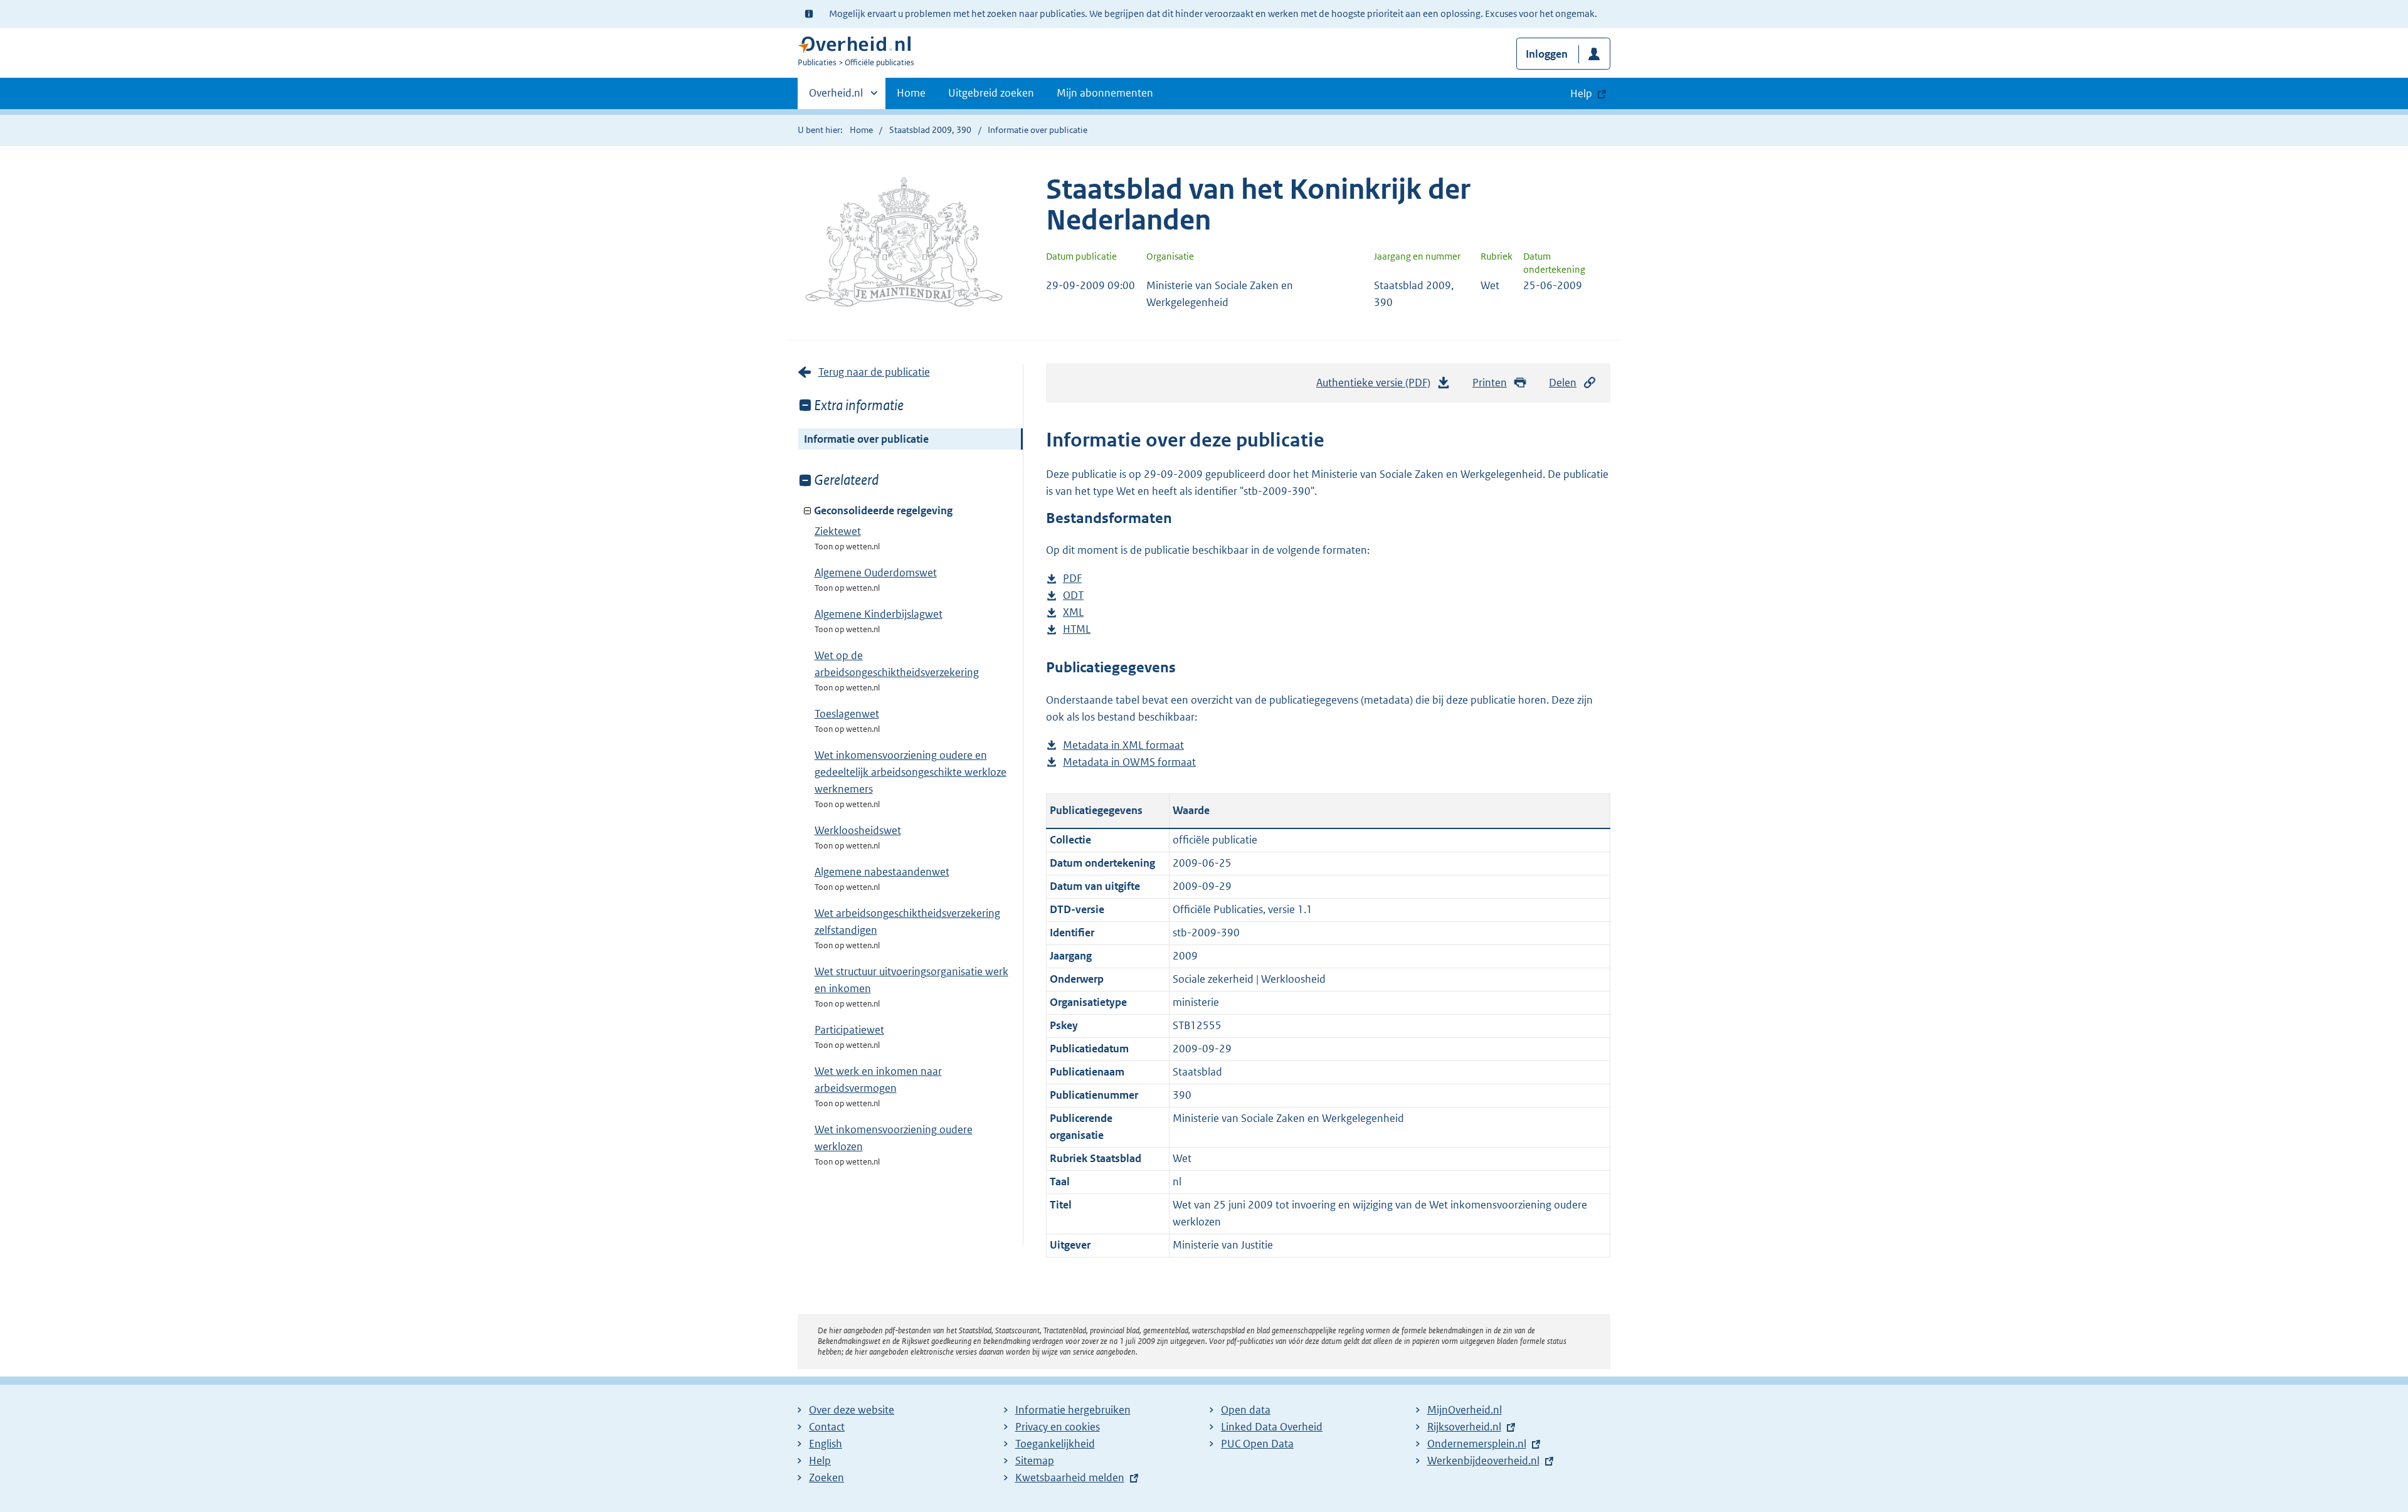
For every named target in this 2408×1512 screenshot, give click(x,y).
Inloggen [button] (1547, 54)
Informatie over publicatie (866, 439)
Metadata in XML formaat (1123, 746)
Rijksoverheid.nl (1464, 1427)
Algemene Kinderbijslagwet (879, 614)
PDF (1072, 579)
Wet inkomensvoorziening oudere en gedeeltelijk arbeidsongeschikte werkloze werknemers (911, 772)
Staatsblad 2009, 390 (930, 130)
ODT (1073, 596)
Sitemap (1035, 1461)
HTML (1077, 630)
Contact (827, 1427)
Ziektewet (838, 531)
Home (911, 93)
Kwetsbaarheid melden (1070, 1478)
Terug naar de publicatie (874, 372)
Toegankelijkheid (1055, 1444)
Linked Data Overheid (1272, 1427)
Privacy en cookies (1058, 1427)
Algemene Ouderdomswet (876, 573)
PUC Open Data (1257, 1444)
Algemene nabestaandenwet (882, 872)
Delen (1563, 383)
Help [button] (1581, 93)
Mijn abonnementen (1105, 93)
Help (820, 1461)
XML (1073, 613)
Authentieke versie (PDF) (1377, 386)
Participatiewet (849, 1030)
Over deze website (852, 1410)
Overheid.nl (836, 97)
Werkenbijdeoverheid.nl (1483, 1461)
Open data (1246, 1410)
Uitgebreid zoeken (991, 93)
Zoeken (826, 1478)
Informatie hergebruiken (1073, 1410)
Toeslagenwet (847, 714)
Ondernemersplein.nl (1477, 1444)
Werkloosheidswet (858, 830)
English (826, 1444)
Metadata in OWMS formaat (1129, 763)
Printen (1490, 383)
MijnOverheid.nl (1465, 1410)
